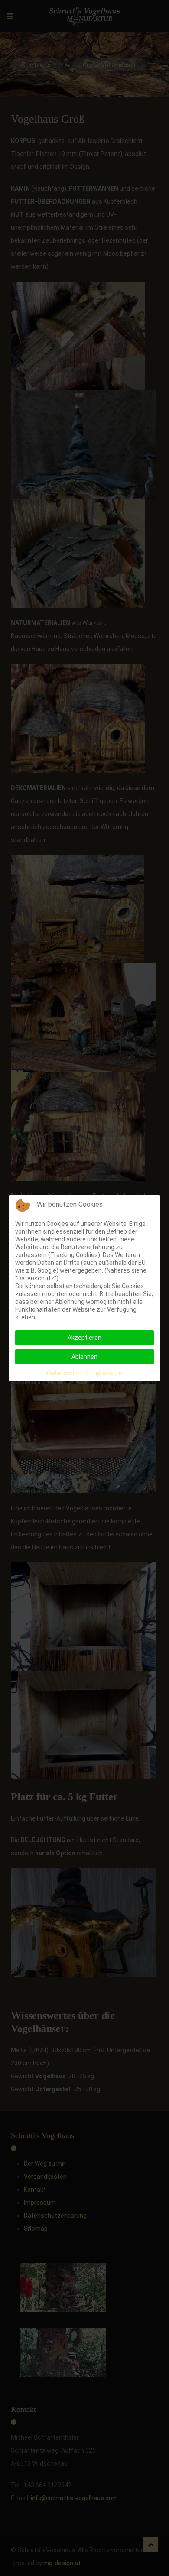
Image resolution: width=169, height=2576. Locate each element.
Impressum (106, 1373)
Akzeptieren (84, 1338)
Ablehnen (84, 1357)
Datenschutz (65, 1373)
